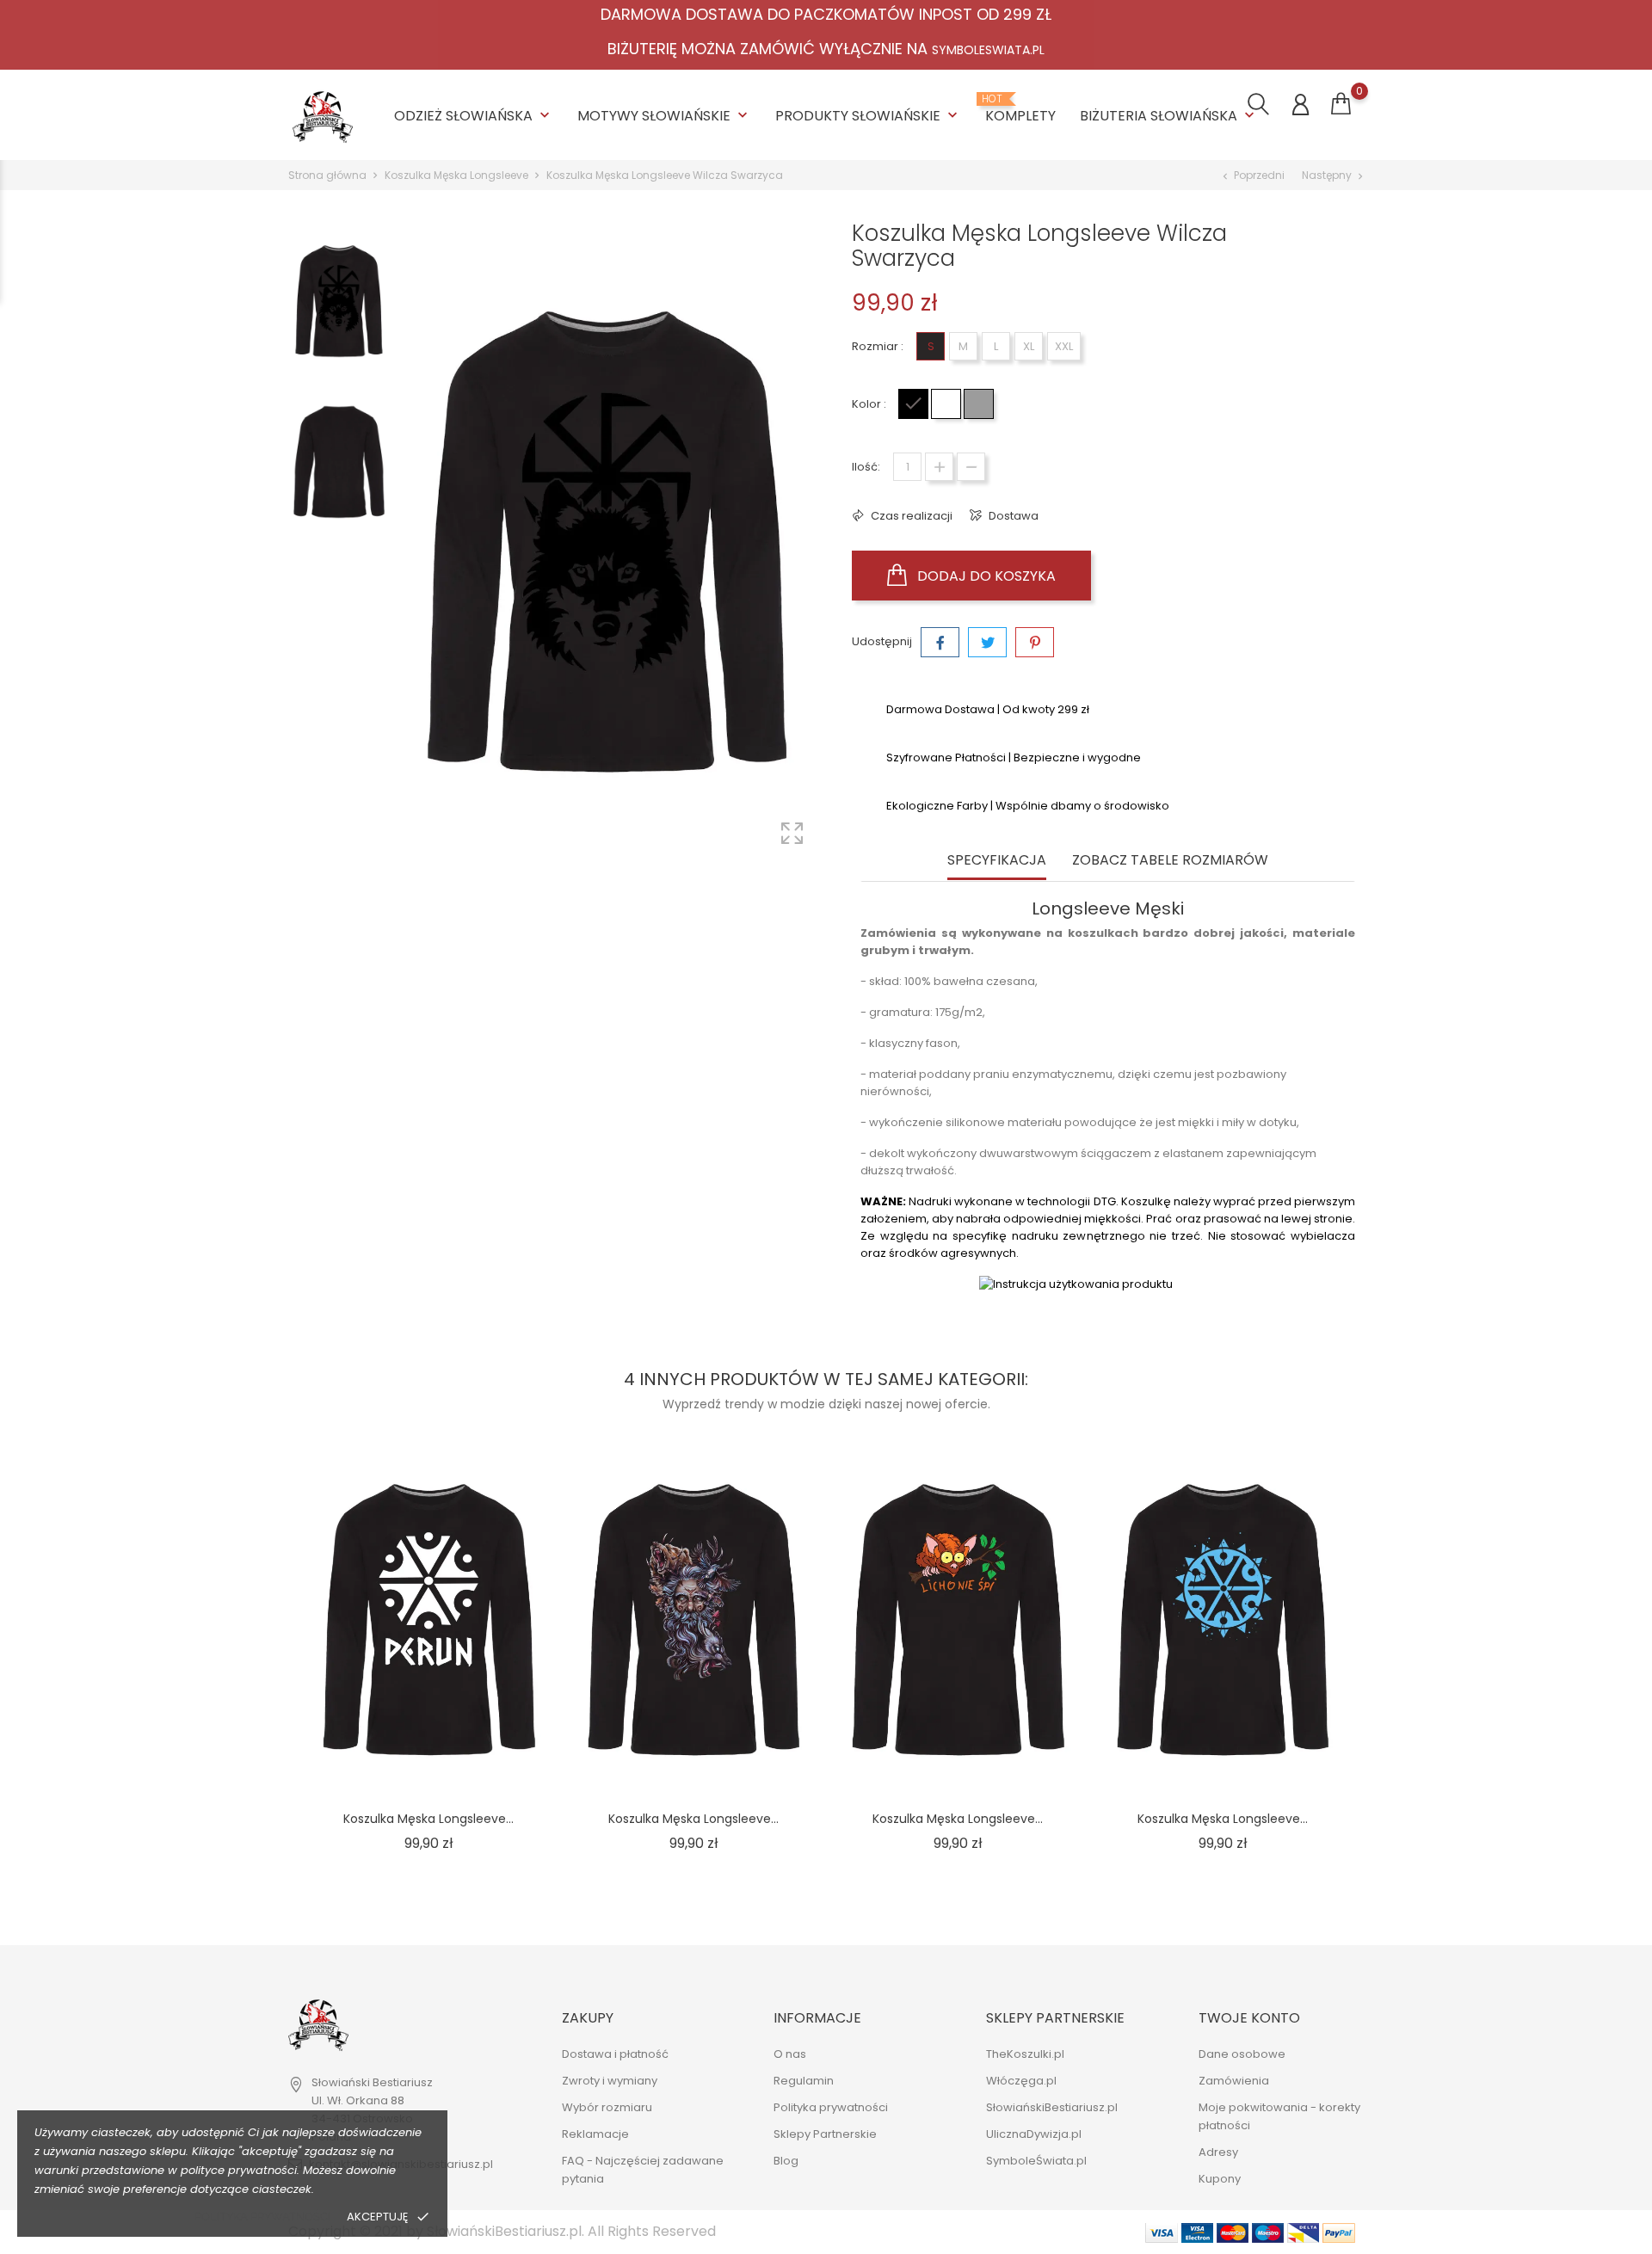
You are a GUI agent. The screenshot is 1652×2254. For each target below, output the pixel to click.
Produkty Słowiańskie (868, 116)
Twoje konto (1249, 2018)
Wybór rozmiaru (607, 2107)
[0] (1341, 104)
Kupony (1220, 2179)
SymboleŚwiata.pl (1036, 2161)
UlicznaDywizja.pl (1034, 2134)
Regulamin (804, 2081)
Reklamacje (595, 2134)
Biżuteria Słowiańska (1169, 116)
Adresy (1218, 2152)
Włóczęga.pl (1021, 2081)
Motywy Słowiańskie (664, 116)
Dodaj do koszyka (985, 576)
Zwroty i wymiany (610, 2081)
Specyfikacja (997, 861)
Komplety (1020, 109)
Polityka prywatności (262, 2217)
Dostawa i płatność (615, 2054)
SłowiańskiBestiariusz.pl (1052, 2107)
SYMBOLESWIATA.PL (988, 50)
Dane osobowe (1242, 2054)
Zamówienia (1234, 2081)
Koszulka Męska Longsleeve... (428, 1819)
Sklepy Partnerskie (825, 2134)
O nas (790, 2054)
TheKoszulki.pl (1025, 2054)
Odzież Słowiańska (474, 116)
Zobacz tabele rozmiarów (1170, 861)
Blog (786, 2161)
